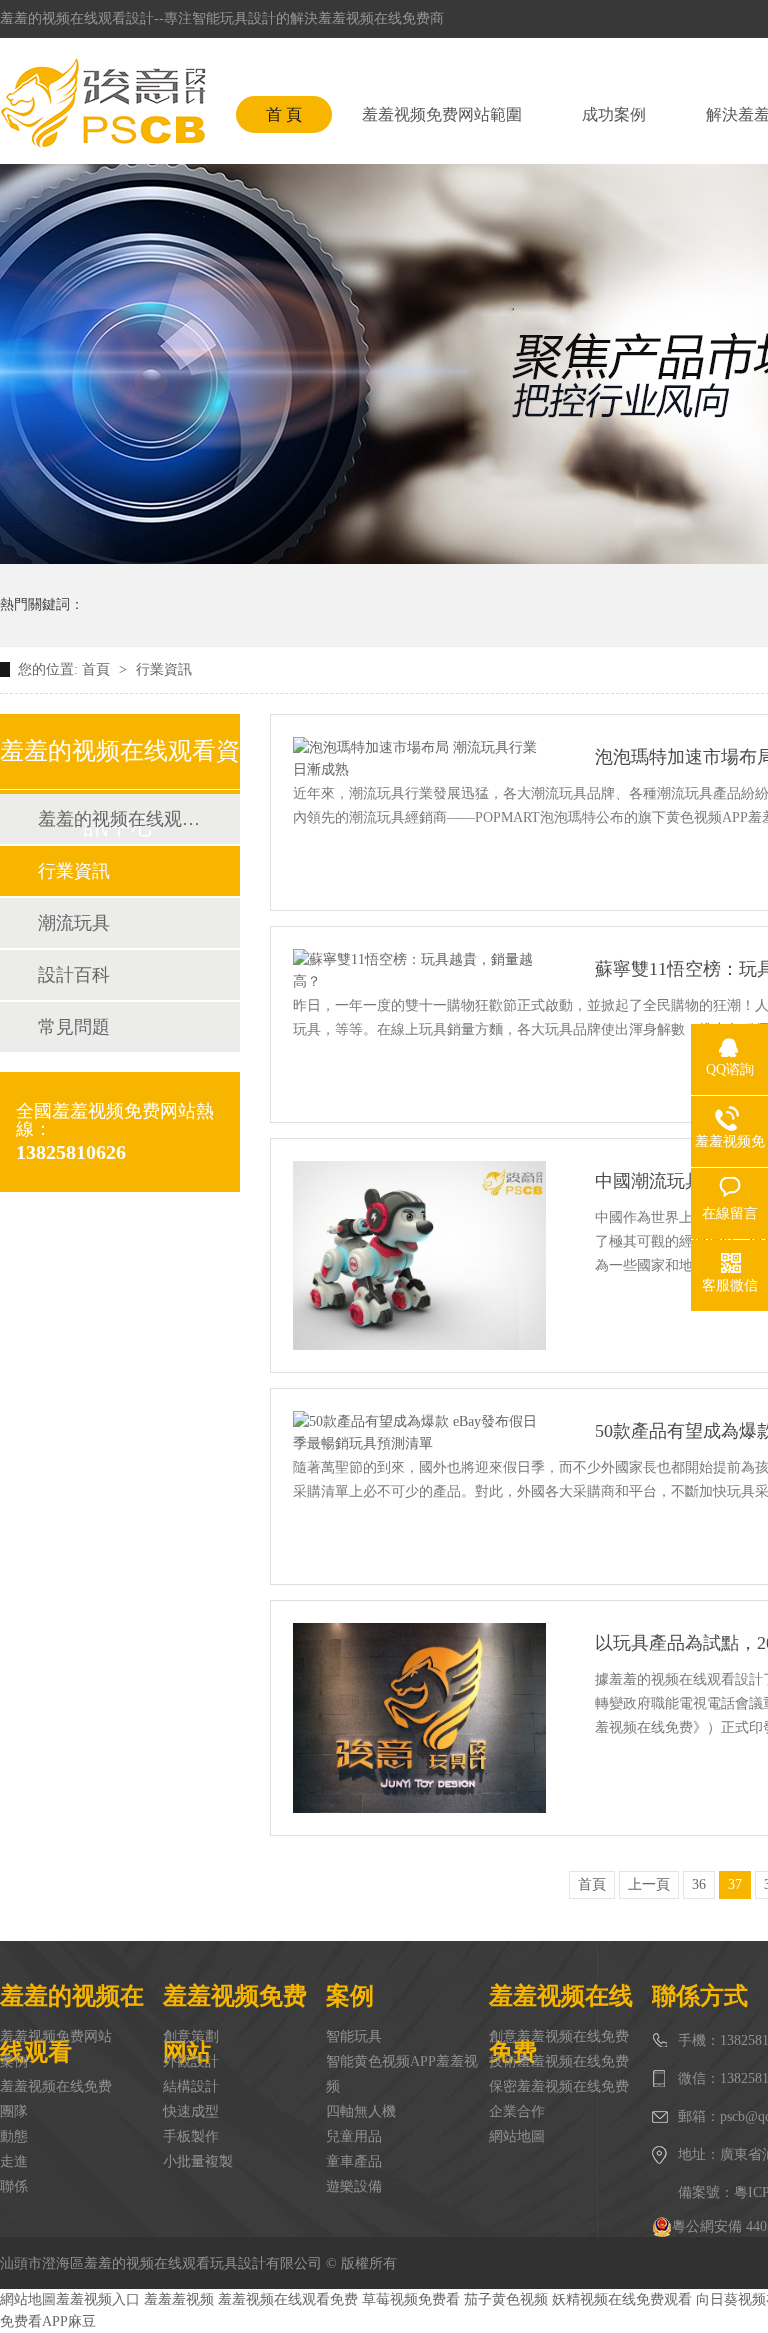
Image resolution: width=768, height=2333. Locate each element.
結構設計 (191, 2086)
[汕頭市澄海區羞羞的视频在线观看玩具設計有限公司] (103, 103)
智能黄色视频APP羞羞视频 (402, 2074)
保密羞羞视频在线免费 (559, 2086)
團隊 (14, 2111)
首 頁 (284, 114)
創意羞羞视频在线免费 (559, 2036)
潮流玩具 (74, 923)
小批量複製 (198, 2161)
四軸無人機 (361, 2111)
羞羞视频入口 (98, 2299)
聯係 (14, 2186)
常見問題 (74, 1027)
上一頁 (649, 1884)
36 (699, 1884)
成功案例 (614, 114)
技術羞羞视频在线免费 (559, 2061)
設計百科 (74, 975)
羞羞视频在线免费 (56, 2086)
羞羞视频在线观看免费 (288, 2299)
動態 (14, 2136)
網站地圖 (517, 2136)
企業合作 (517, 2111)
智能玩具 (354, 2036)
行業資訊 (164, 669)
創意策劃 (191, 2036)
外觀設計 (191, 2061)
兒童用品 (354, 2136)
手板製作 (191, 2136)
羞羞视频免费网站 (56, 2036)
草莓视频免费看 (411, 2299)
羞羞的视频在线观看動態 (119, 819)
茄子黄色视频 (506, 2299)
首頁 (98, 669)
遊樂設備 (354, 2186)
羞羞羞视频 (179, 2299)
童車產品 (354, 2161)
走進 (14, 2161)
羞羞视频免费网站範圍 (442, 114)
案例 (14, 2061)
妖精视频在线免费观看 (622, 2299)
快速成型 (191, 2111)
